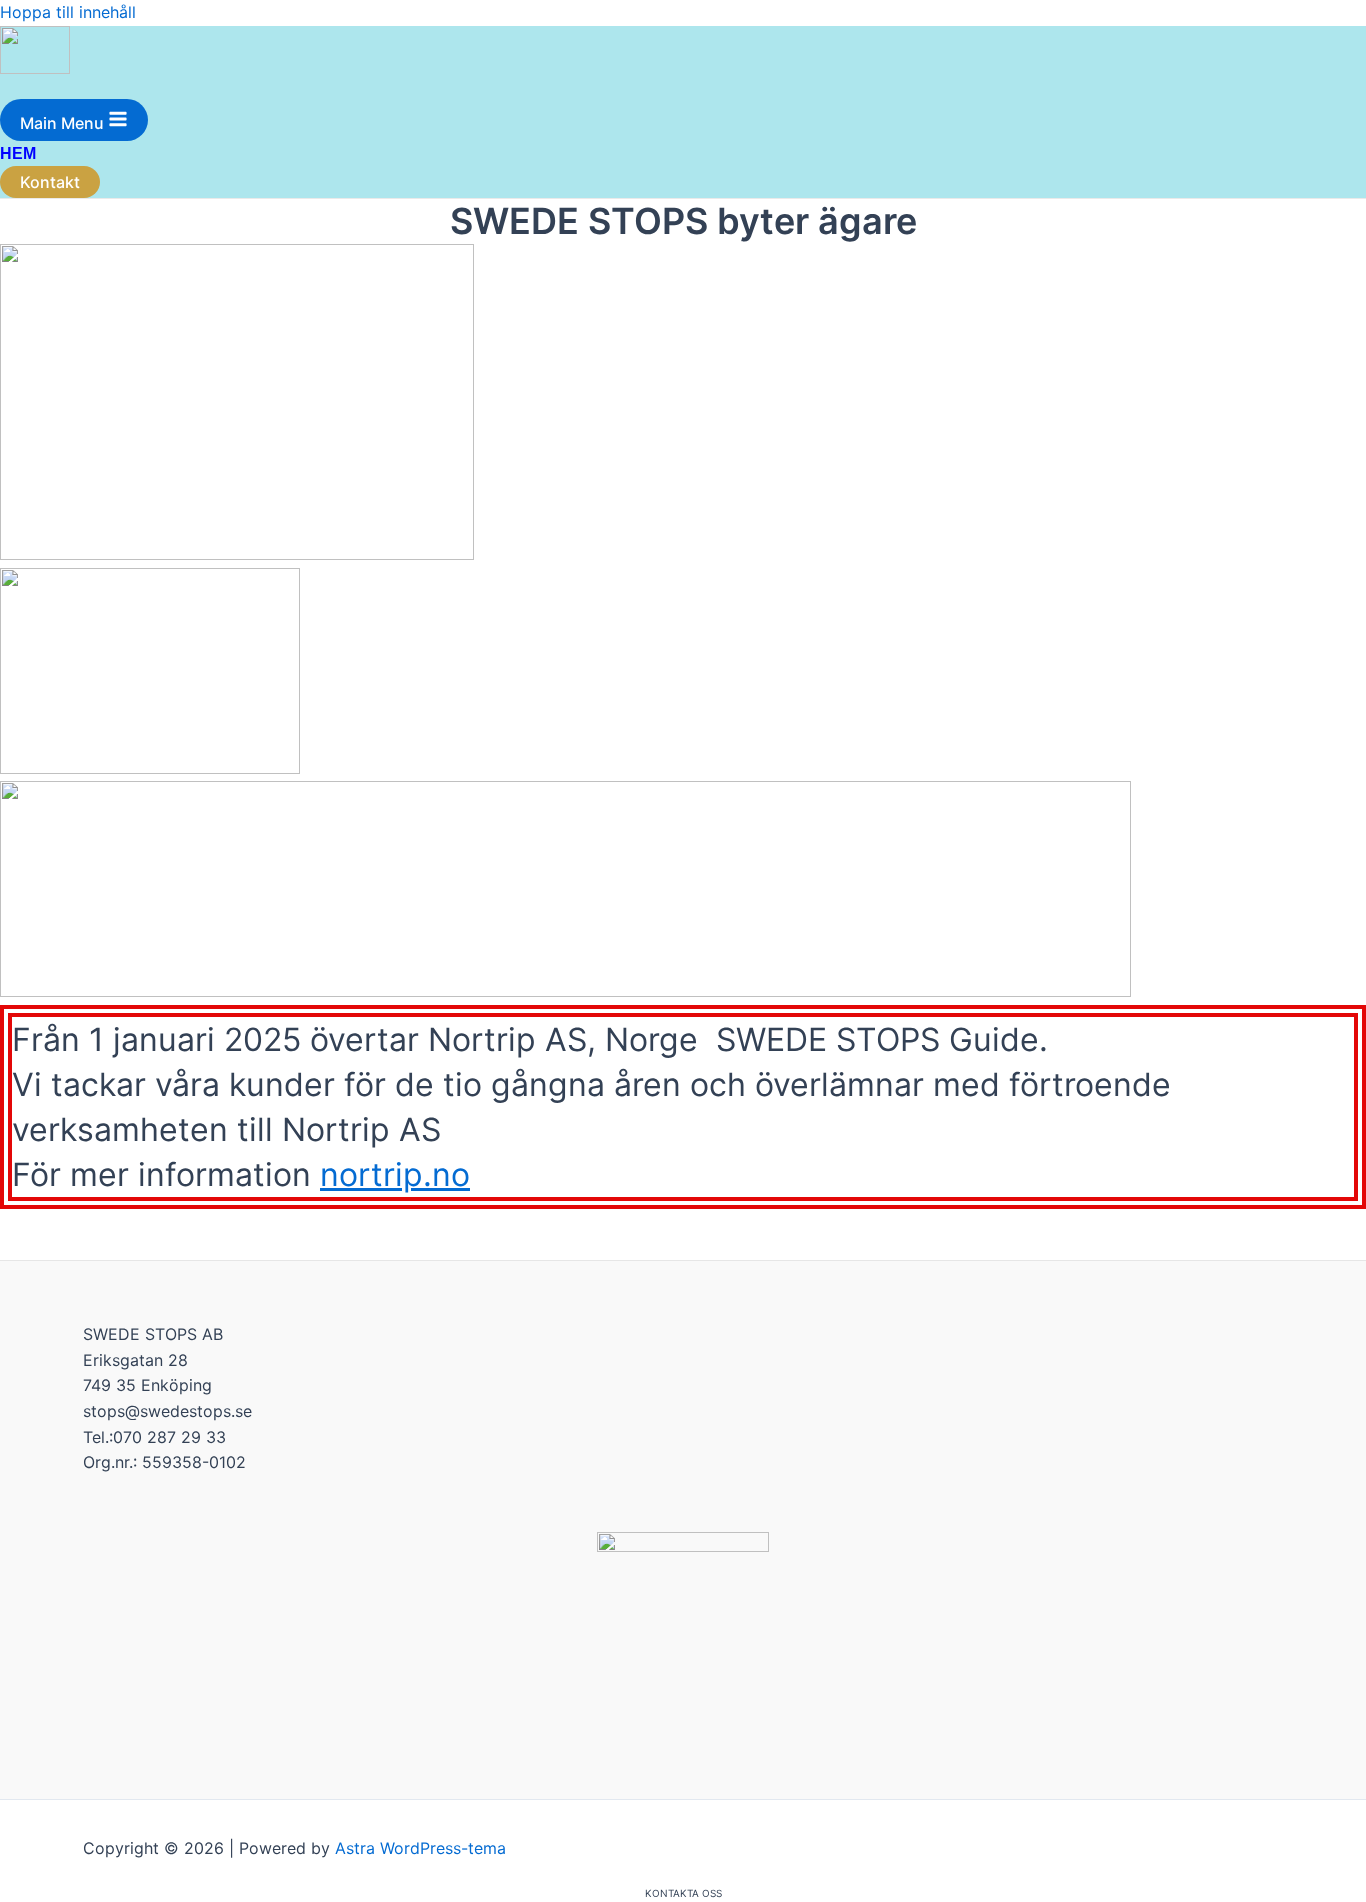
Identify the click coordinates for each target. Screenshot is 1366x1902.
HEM (18, 153)
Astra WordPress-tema (420, 1848)
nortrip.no (395, 1174)
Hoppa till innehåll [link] (68, 12)
